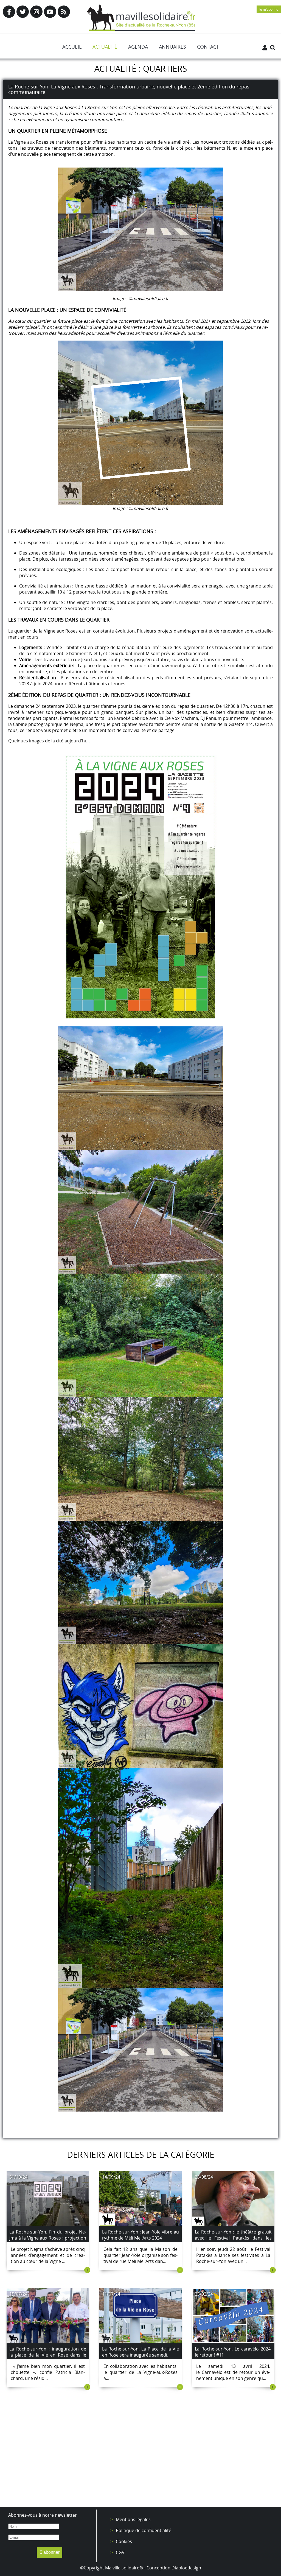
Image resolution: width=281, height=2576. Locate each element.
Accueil (72, 47)
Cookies (124, 2541)
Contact (208, 47)
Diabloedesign (186, 2568)
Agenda (138, 47)
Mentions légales (133, 2519)
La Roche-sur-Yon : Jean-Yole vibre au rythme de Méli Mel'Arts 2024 (140, 2235)
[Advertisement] (140, 2457)
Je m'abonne (269, 9)
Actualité (105, 47)
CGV (120, 2552)
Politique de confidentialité (144, 2530)
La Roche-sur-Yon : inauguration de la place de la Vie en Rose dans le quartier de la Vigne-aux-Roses (48, 2355)
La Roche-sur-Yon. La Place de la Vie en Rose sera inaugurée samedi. (140, 2352)
